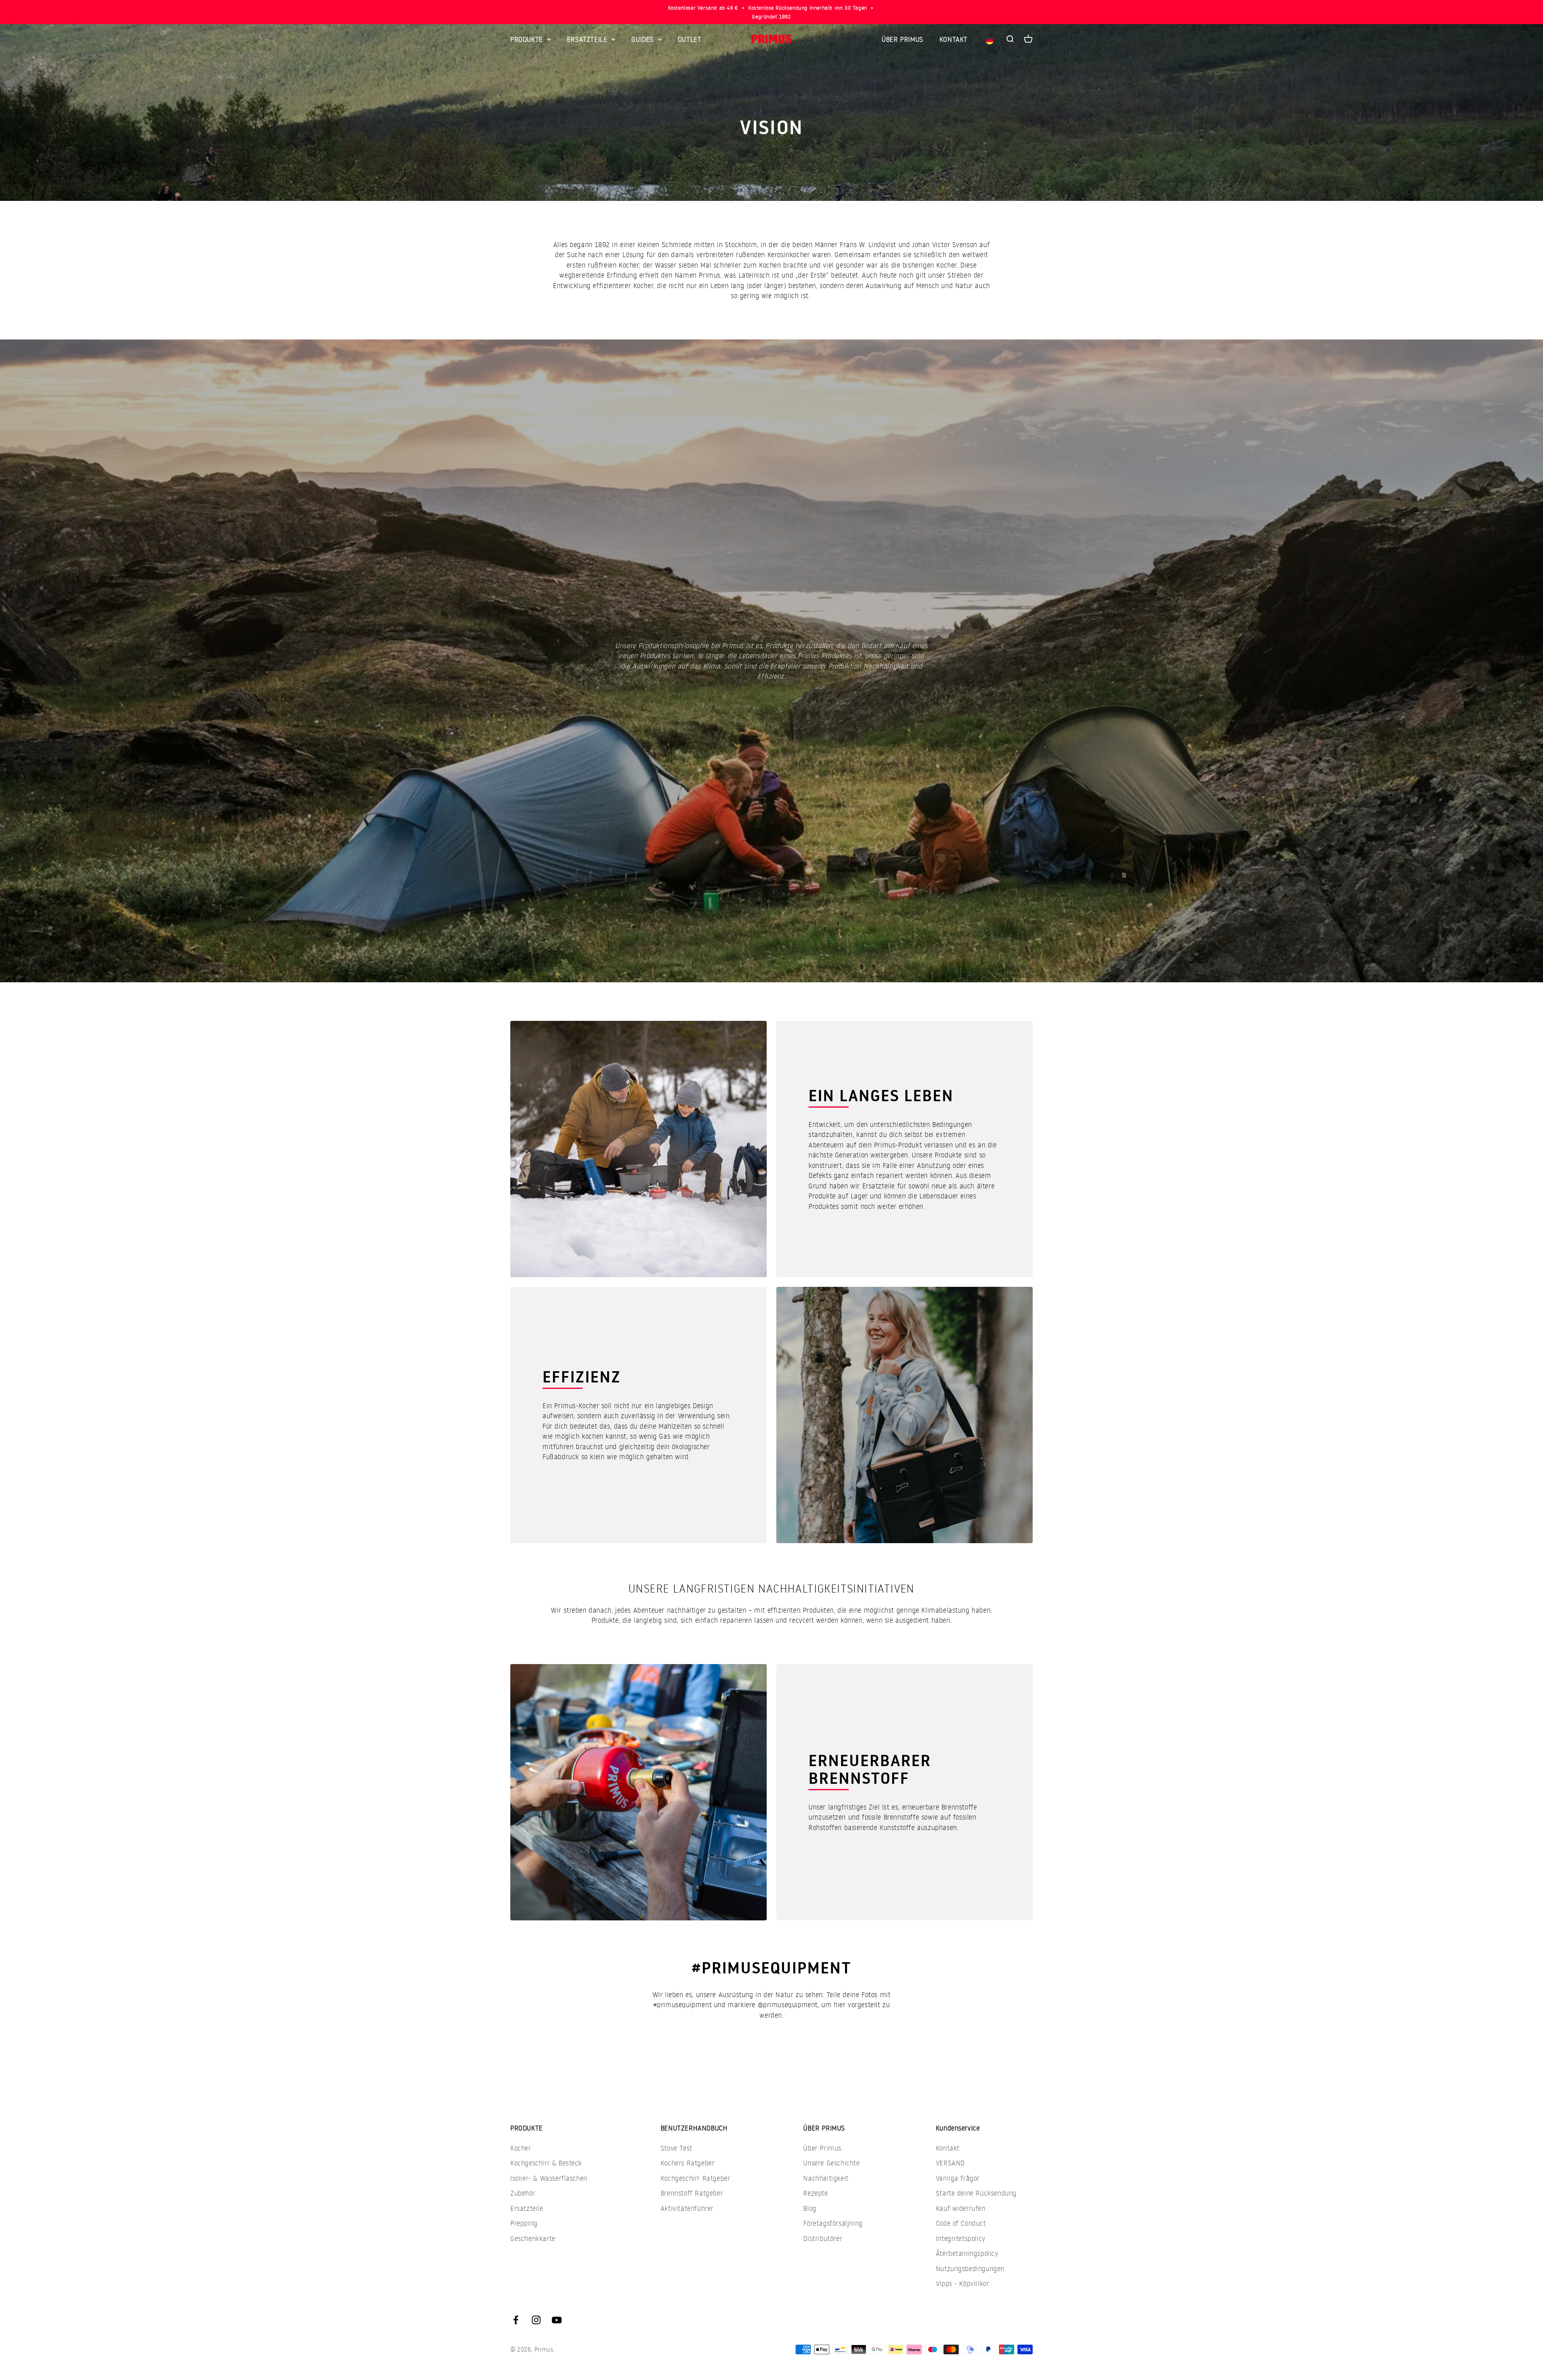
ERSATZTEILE (587, 39)
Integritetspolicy (961, 2238)
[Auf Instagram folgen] (536, 2320)
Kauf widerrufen (961, 2208)
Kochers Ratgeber (688, 2163)
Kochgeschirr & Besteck (546, 2163)
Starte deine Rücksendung (976, 2193)
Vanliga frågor (958, 2178)
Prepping (524, 2223)
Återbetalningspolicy (967, 2253)
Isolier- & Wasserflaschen (549, 2178)
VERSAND (950, 2163)
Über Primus (822, 2148)
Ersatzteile (527, 2208)
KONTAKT (954, 39)
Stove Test (676, 2148)
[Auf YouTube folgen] (557, 2320)
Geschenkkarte (533, 2238)
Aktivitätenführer (687, 2208)
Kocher (521, 2148)
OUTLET (690, 39)
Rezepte (815, 2193)
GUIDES (643, 39)
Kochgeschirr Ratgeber (696, 2178)
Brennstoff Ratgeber (692, 2193)
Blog (810, 2208)
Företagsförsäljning (833, 2223)
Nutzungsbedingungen (970, 2269)
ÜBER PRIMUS (902, 39)
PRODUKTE (527, 39)
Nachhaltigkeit (826, 2178)
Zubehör (523, 2193)
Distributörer (823, 2238)
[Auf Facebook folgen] (516, 2320)
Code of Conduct (961, 2223)
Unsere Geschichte (831, 2163)
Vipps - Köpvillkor (963, 2283)
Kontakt (948, 2148)
